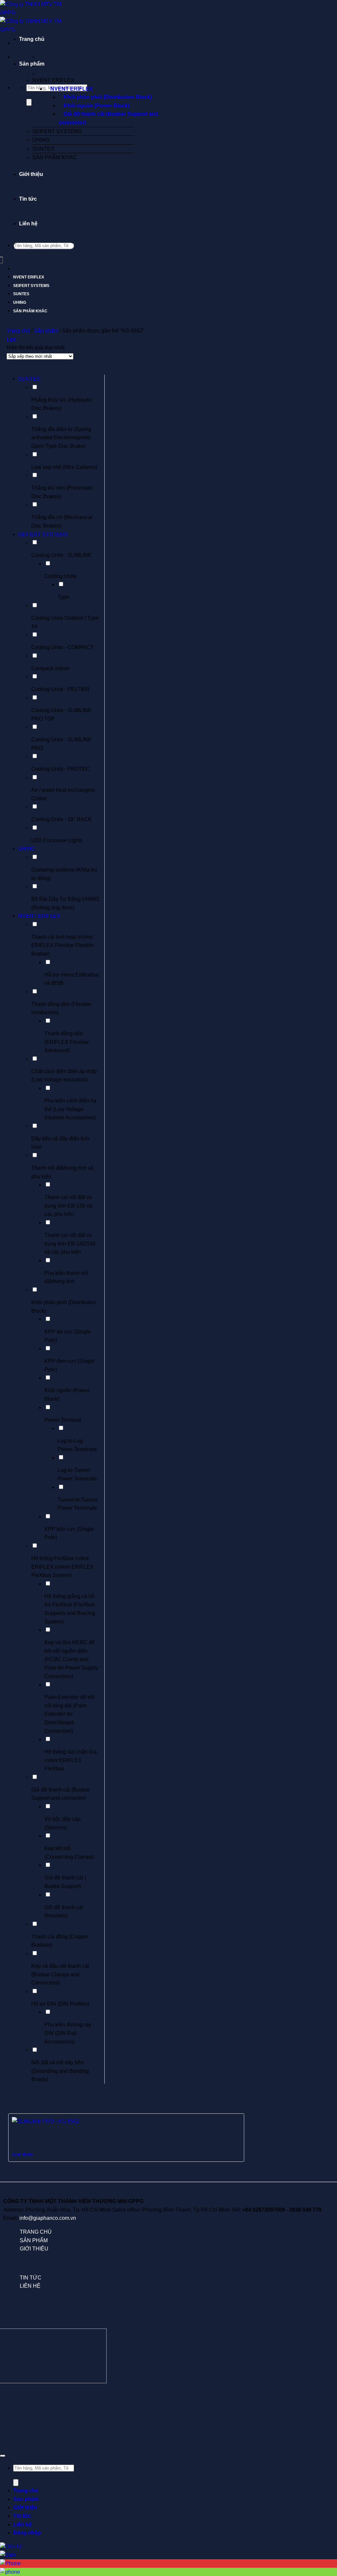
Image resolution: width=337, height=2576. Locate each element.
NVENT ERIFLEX (53, 80)
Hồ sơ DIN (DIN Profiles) (60, 2004)
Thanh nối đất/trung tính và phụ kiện (62, 1172)
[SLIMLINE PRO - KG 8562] (45, 2121)
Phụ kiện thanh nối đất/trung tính (66, 1277)
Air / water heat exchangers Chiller (63, 794)
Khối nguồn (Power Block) (96, 106)
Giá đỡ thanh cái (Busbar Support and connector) (108, 118)
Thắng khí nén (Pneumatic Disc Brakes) (62, 492)
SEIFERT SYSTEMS (57, 131)
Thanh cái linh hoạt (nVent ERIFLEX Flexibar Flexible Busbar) (63, 945)
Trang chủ (32, 39)
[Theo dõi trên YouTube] (330, 2399)
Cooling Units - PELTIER (60, 689)
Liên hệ (28, 224)
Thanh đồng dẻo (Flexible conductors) (61, 1008)
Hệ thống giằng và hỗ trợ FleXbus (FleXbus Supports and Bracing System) (70, 1609)
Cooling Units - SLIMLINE (61, 555)
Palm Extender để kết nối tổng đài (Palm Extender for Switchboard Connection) (69, 1714)
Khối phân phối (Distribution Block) (108, 97)
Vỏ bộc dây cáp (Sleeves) (63, 1823)
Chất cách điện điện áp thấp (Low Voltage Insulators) (64, 1076)
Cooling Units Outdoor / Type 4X (65, 622)
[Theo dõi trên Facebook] (7, 2399)
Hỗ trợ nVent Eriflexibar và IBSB (72, 979)
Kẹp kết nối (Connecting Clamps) (69, 1853)
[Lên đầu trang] (3, 2456)
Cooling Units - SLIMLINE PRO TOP (61, 715)
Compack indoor (51, 668)
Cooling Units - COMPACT (63, 647)
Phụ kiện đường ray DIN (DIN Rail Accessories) (68, 2033)
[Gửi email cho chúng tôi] (115, 2399)
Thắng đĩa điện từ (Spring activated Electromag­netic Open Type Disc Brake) (61, 438)
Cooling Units (60, 576)
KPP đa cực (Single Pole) (68, 1336)
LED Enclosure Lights (57, 840)
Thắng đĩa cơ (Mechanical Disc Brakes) (62, 521)
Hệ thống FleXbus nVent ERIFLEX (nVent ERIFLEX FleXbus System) (63, 1567)
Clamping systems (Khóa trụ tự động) (64, 874)
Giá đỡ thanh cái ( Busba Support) (65, 1882)
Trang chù (36, 2232)
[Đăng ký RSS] (222, 2399)
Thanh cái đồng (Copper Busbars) (60, 1941)
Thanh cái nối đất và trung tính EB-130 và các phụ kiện (68, 1206)
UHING (41, 140)
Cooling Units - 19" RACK (62, 819)
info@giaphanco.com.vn (48, 2218)
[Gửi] (29, 102)
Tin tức (28, 199)
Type (63, 597)
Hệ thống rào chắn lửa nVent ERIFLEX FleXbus (71, 1760)
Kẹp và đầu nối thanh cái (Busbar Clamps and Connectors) (60, 1974)
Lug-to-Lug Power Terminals (77, 1445)
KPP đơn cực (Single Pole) (69, 1365)
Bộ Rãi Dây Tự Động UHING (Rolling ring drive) (65, 903)
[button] (11, 339)
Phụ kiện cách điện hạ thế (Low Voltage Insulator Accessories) (70, 1109)
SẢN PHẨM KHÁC (54, 157)
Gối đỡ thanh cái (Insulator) (64, 1912)
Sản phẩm (32, 64)
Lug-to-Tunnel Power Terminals (77, 1474)
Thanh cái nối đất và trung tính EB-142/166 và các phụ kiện (70, 1244)
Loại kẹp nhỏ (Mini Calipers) (64, 467)
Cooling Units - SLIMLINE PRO (61, 744)
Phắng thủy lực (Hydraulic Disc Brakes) (62, 404)
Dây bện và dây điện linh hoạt (60, 1143)
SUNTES (43, 149)
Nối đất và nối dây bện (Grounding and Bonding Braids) (60, 2071)
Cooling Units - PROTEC (61, 769)
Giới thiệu (31, 174)
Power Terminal (63, 1420)
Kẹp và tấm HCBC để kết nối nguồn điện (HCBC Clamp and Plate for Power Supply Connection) (71, 1659)
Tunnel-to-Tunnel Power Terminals (78, 1504)
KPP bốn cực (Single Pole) (69, 1533)
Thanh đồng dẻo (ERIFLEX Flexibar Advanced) (67, 1042)
